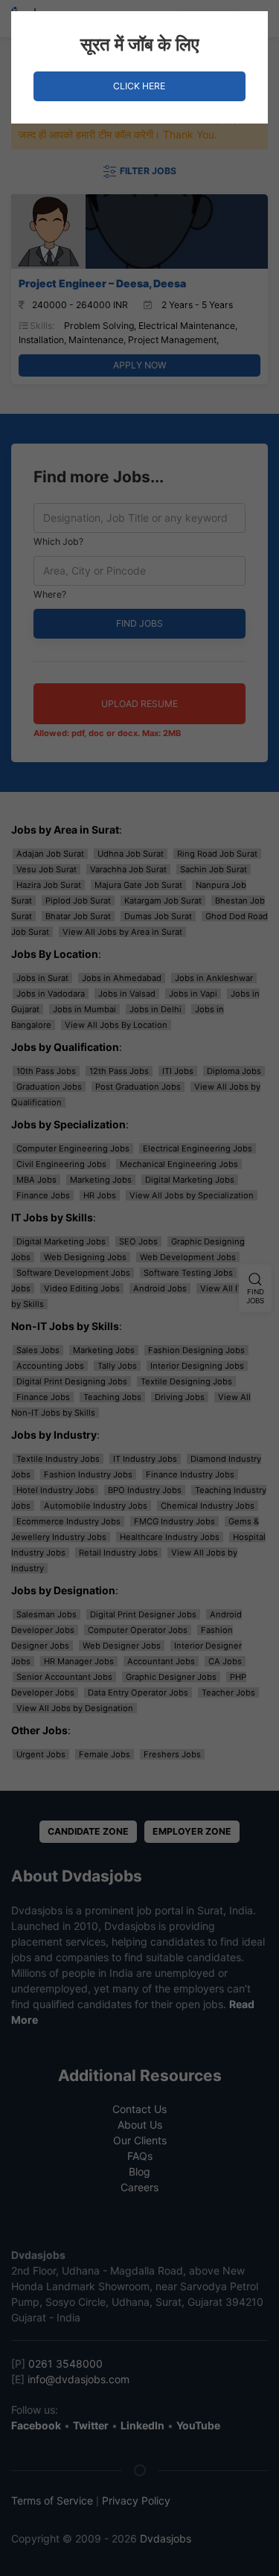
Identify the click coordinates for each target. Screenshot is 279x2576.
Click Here (139, 86)
